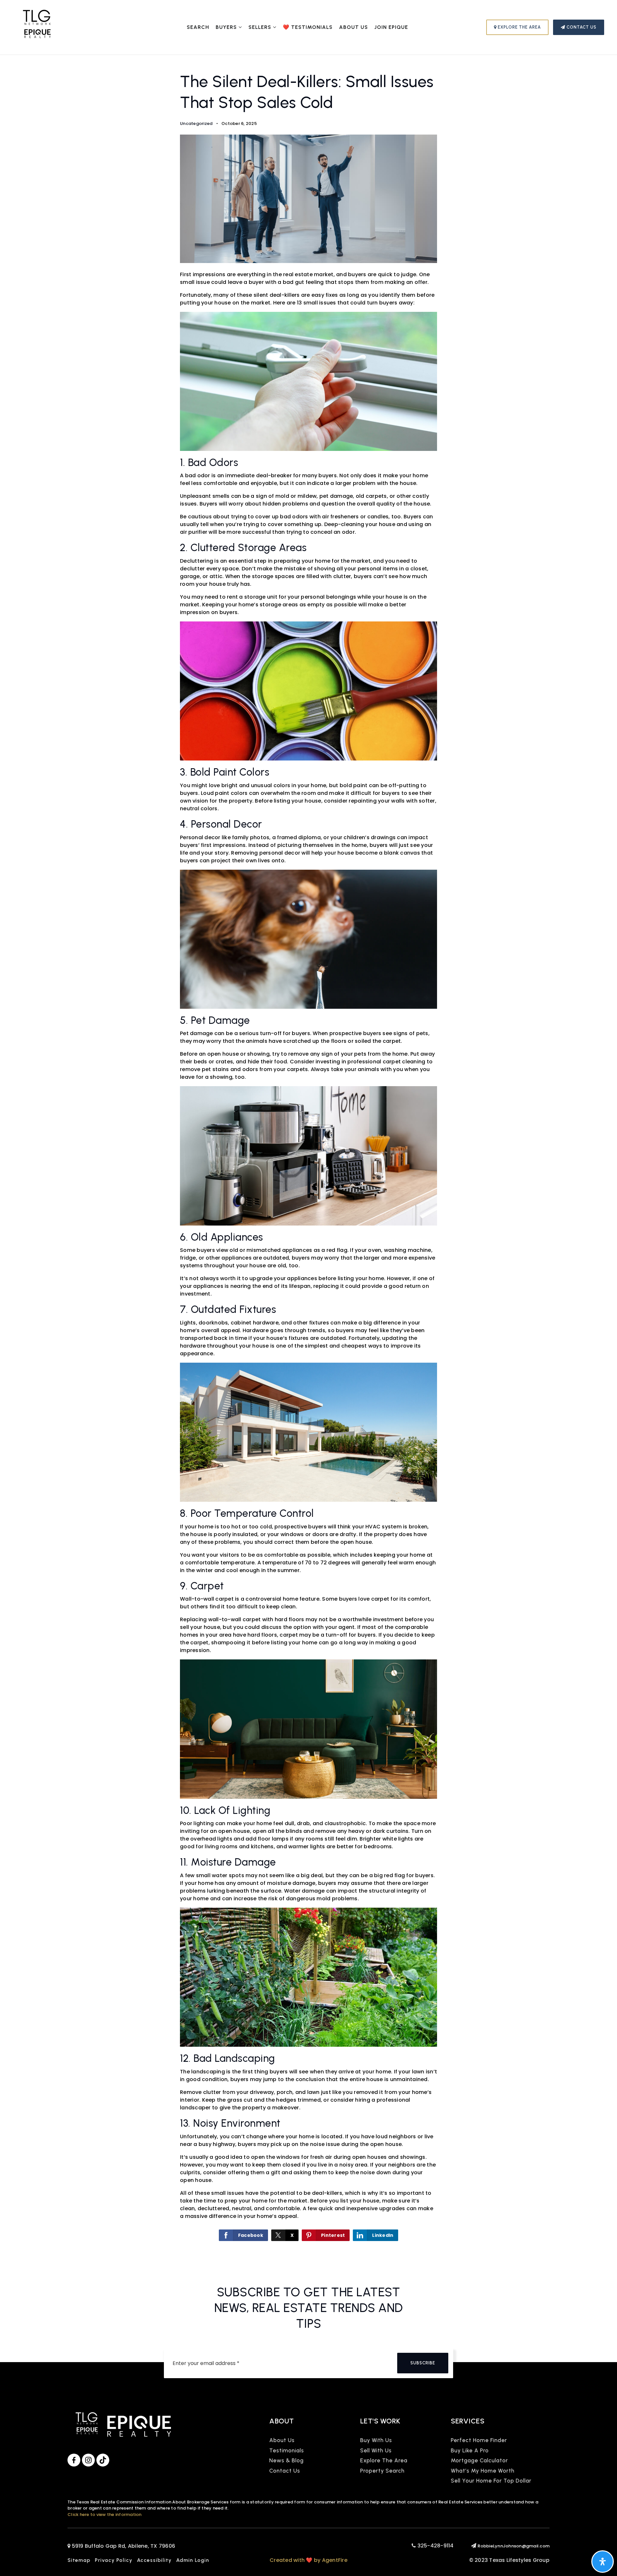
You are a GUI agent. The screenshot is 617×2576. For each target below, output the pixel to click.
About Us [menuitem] (353, 27)
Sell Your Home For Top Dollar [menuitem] (491, 2481)
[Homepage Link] (37, 27)
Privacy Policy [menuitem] (114, 2560)
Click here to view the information (105, 2514)
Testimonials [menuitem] (287, 2450)
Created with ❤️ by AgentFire (308, 2560)
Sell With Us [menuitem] (376, 2450)
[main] (308, 1157)
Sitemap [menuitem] (79, 2560)
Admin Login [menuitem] (193, 2560)
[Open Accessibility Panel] (603, 2562)
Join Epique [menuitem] (391, 27)
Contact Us (581, 27)
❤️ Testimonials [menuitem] (308, 27)
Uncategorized (196, 123)
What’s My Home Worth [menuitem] (483, 2471)
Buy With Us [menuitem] (376, 2440)
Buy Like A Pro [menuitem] (470, 2450)
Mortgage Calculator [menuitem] (479, 2460)
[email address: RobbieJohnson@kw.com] (474, 2546)
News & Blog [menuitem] (286, 2460)
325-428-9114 (435, 2546)
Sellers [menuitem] (261, 27)
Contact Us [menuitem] (285, 2471)
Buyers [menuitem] (227, 27)
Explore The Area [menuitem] (384, 2460)
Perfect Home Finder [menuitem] (479, 2440)
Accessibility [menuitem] (154, 2560)
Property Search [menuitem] (382, 2471)
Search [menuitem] (198, 27)
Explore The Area (519, 27)
